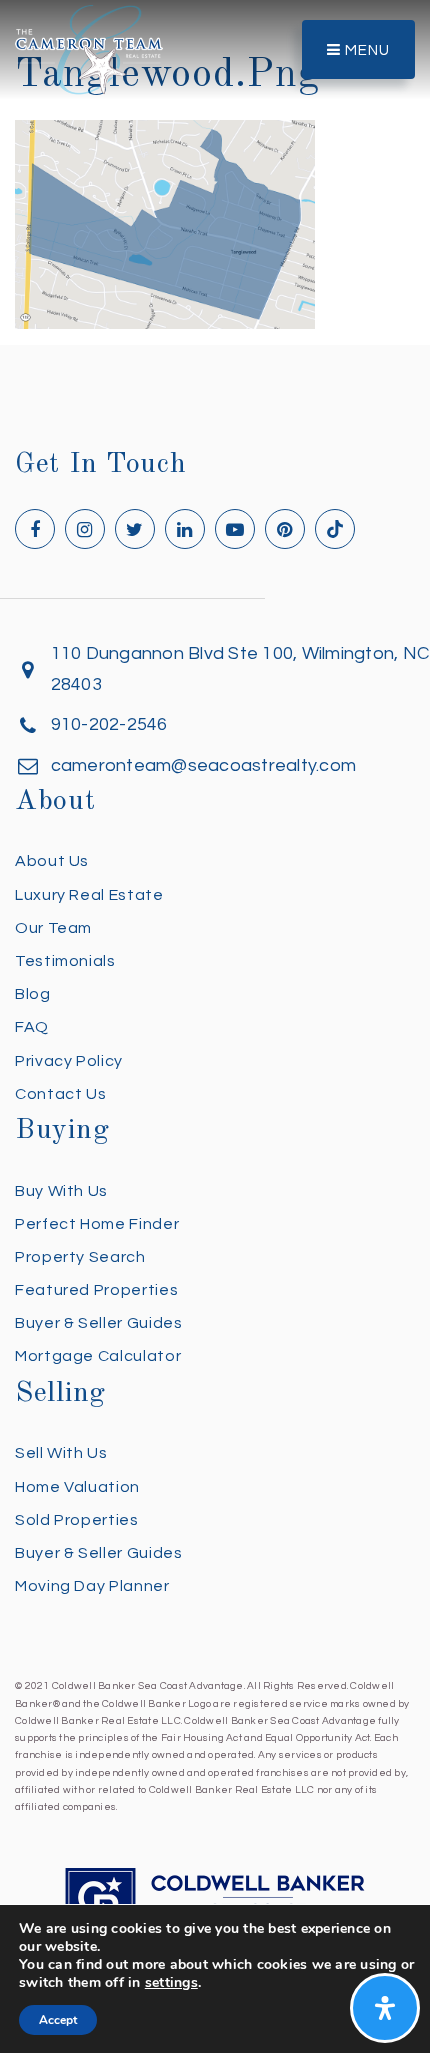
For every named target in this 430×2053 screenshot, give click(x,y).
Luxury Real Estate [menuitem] (89, 895)
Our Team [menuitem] (53, 928)
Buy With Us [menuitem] (61, 1191)
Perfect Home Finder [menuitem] (97, 1224)
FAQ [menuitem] (32, 1027)
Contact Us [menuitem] (60, 1094)
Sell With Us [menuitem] (61, 1453)
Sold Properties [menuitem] (77, 1520)
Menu (365, 50)
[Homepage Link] (89, 48)
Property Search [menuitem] (80, 1257)
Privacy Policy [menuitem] (69, 1061)
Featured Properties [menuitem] (96, 1290)
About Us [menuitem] (52, 861)
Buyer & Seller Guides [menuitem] (98, 1323)
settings (171, 1983)
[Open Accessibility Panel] (385, 2008)
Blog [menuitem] (33, 994)
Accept (58, 2020)
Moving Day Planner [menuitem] (92, 1586)
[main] (215, 164)
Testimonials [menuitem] (65, 961)
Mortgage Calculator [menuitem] (98, 1356)
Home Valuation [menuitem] (77, 1487)
